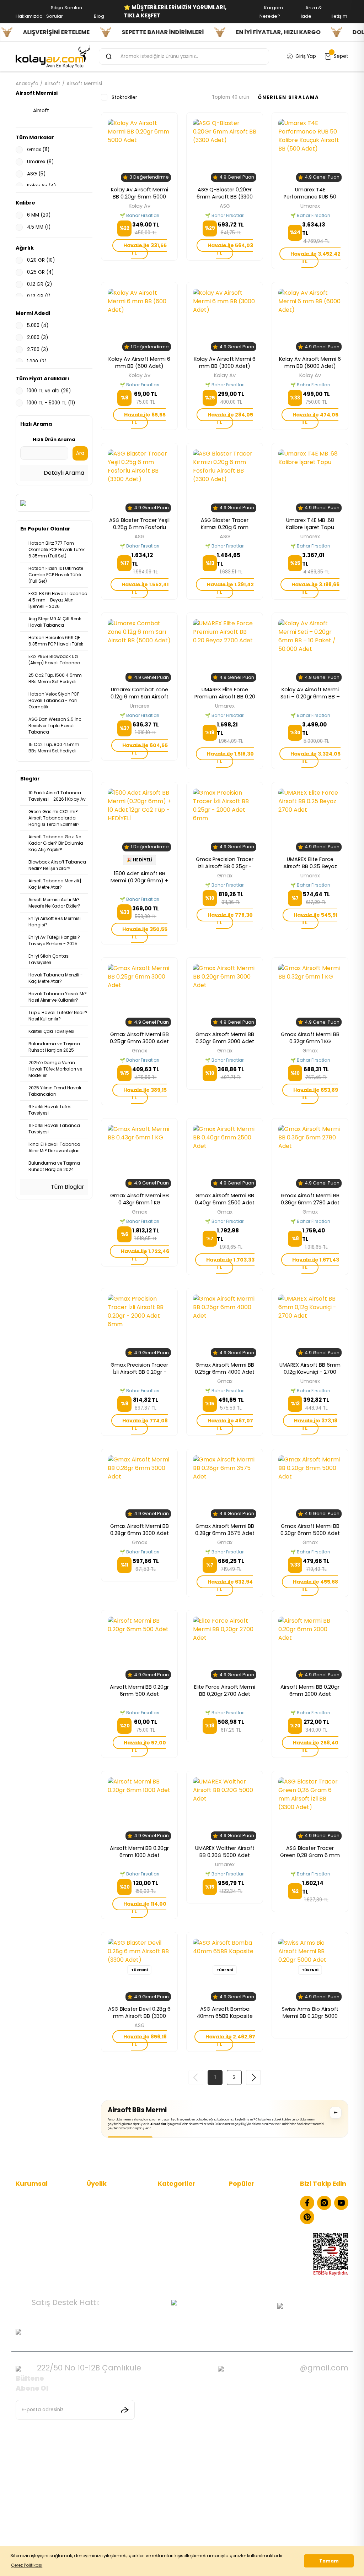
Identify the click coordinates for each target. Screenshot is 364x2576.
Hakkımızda (29, 2208)
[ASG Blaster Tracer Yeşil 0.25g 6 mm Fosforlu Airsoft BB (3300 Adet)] (139, 481)
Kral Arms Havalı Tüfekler (258, 2229)
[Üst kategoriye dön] (336, 2113)
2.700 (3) (38, 350)
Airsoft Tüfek (173, 2240)
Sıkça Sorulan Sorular (41, 2219)
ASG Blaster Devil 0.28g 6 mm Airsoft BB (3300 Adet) (139, 2013)
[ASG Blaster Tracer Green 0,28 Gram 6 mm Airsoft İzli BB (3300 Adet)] (310, 1809)
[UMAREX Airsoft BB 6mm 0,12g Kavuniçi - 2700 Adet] (310, 1326)
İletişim (24, 2197)
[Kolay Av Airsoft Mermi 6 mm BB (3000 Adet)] (225, 320)
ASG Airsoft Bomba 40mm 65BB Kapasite (225, 2013)
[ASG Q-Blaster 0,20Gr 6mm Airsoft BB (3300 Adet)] (225, 150)
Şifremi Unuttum (106, 2229)
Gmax (225, 876)
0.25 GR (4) (40, 272)
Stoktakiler (124, 97)
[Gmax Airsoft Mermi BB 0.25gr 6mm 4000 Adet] (225, 1326)
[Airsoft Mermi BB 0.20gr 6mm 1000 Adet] (139, 1809)
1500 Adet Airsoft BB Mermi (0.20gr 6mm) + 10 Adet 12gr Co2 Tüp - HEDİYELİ (139, 877)
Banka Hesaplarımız (39, 2251)
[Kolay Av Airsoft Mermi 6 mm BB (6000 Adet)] (310, 320)
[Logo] (53, 56)
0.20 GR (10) (41, 260)
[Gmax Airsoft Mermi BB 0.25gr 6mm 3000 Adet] (139, 995)
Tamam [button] (329, 2561)
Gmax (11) (38, 150)
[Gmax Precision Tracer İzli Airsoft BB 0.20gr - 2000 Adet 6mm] (139, 1326)
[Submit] (125, 2410)
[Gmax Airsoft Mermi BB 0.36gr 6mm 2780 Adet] (310, 1156)
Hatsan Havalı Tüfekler (256, 2219)
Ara (80, 453)
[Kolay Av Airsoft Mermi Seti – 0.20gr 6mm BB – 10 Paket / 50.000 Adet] (310, 650)
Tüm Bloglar (67, 1187)
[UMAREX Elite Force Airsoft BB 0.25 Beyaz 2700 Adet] (310, 820)
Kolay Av (140, 206)
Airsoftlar (158, 2124)
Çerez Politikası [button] (27, 2565)
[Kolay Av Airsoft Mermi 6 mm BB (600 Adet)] (139, 320)
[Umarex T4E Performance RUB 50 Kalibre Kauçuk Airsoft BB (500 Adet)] (310, 150)
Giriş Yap (97, 2219)
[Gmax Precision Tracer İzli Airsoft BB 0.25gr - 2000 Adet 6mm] (225, 820)
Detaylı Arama (63, 473)
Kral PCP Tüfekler (249, 2251)
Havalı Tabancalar (179, 2197)
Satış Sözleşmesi (36, 2240)
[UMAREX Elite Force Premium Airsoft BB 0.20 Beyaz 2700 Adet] (225, 650)
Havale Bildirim (104, 2240)
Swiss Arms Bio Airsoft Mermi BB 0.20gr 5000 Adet (310, 2013)
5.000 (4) (38, 325)
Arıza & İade (101, 2251)
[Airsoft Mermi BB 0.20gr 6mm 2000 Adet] (310, 1648)
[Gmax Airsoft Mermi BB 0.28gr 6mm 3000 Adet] (139, 1487)
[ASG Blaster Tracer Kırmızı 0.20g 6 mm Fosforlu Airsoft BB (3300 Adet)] (225, 481)
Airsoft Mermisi (84, 84)
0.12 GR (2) (39, 284)
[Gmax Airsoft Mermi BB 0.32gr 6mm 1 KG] (310, 995)
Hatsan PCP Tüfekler (253, 2240)
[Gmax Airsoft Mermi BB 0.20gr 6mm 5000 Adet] (310, 1487)
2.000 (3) (38, 337)
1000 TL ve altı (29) (49, 391)
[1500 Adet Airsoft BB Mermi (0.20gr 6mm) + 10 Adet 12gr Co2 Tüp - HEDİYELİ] (139, 820)
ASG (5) (36, 174)
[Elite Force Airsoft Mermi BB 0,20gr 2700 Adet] (225, 1648)
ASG (225, 206)
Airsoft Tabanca (177, 2229)
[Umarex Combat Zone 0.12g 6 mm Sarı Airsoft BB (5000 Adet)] (139, 650)
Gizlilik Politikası (34, 2229)
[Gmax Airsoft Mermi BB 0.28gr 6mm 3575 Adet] (225, 1487)
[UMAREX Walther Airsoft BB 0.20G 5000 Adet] (225, 1809)
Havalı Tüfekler (175, 2208)
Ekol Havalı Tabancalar (256, 2197)
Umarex (310, 206)
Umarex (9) (40, 162)
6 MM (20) (39, 215)
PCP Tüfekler (173, 2219)
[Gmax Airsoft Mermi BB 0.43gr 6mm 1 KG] (139, 1156)
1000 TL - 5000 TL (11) (51, 403)
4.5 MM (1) (39, 227)
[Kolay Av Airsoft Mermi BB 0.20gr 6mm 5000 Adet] (139, 150)
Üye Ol (94, 2208)
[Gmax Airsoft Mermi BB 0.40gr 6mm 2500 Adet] (225, 1156)
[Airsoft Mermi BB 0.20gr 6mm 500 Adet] (139, 1648)
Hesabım (97, 2197)
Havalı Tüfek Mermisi (253, 2208)
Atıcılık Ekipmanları (180, 2251)
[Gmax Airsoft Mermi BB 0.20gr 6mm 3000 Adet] (225, 995)
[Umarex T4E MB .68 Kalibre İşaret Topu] (310, 481)
